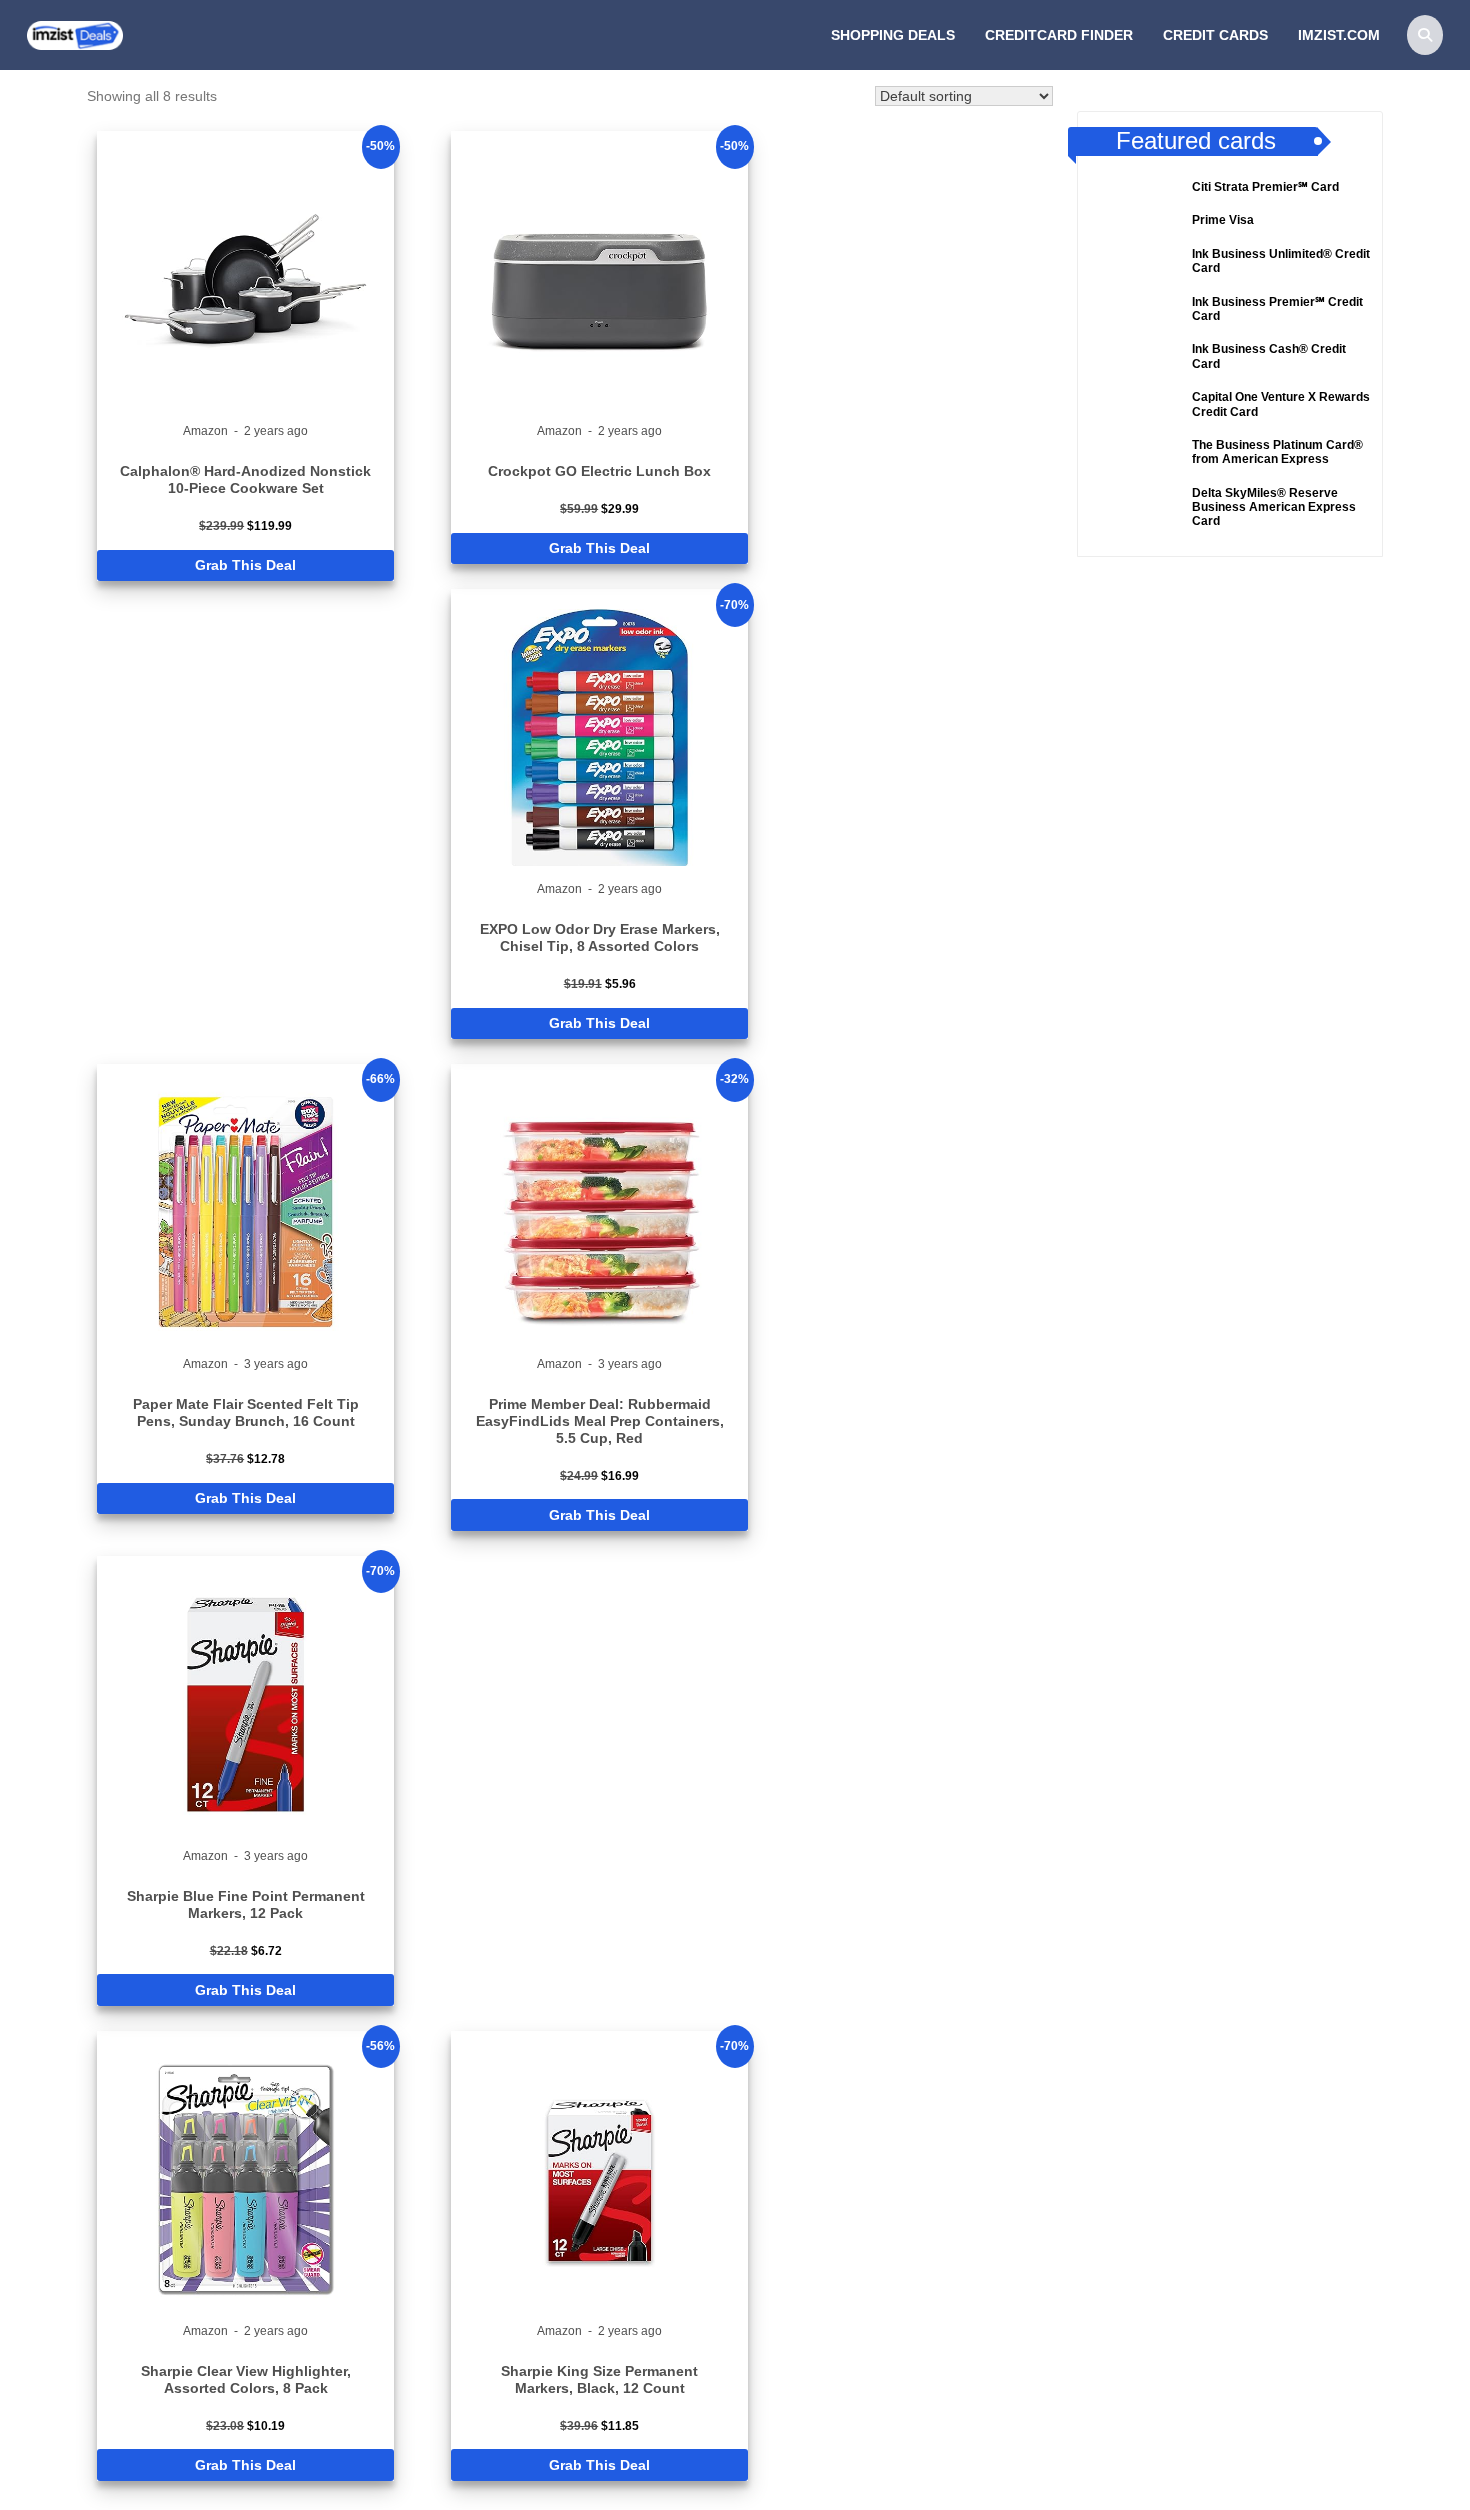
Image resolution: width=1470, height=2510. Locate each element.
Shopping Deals (893, 35)
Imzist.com (1339, 35)
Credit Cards (1215, 35)
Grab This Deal (245, 565)
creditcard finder (1059, 35)
